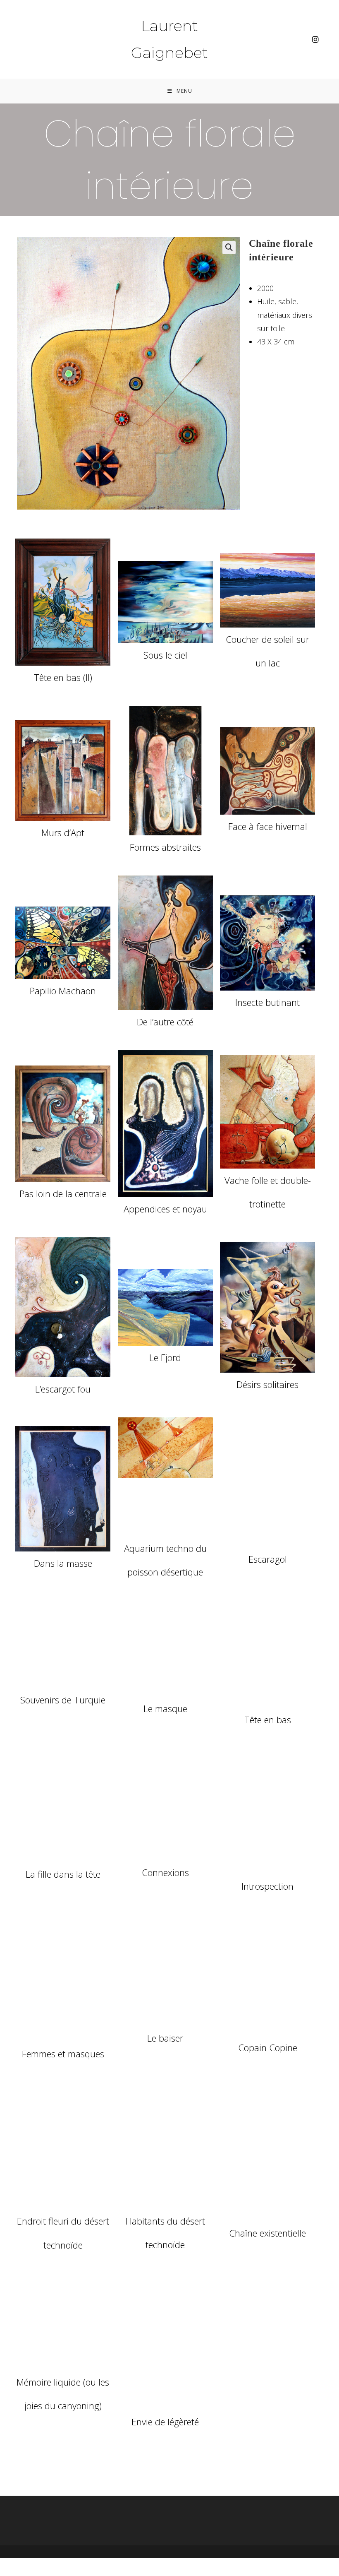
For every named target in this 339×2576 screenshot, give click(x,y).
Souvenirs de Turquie (63, 1700)
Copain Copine (268, 2047)
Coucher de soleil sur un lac (267, 651)
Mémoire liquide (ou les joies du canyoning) (63, 2394)
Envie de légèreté (165, 2422)
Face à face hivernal (268, 826)
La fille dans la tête (63, 1874)
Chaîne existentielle (267, 2233)
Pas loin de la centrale (63, 1193)
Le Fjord (165, 1357)
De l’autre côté (165, 1022)
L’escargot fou (63, 1389)
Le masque (165, 1708)
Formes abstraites (165, 847)
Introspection (267, 1886)
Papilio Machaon (63, 991)
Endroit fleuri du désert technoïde (63, 2233)
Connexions (165, 1872)
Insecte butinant (267, 1002)
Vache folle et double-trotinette (268, 1192)
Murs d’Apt (63, 832)
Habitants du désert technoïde (165, 2233)
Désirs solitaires (267, 1384)
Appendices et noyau (165, 1209)
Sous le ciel (165, 655)
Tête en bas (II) (63, 677)
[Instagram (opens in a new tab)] (315, 40)
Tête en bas (268, 1720)
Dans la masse (63, 1563)
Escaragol (268, 1559)
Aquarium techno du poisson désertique (165, 1560)
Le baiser (165, 2038)
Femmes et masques (63, 2054)
